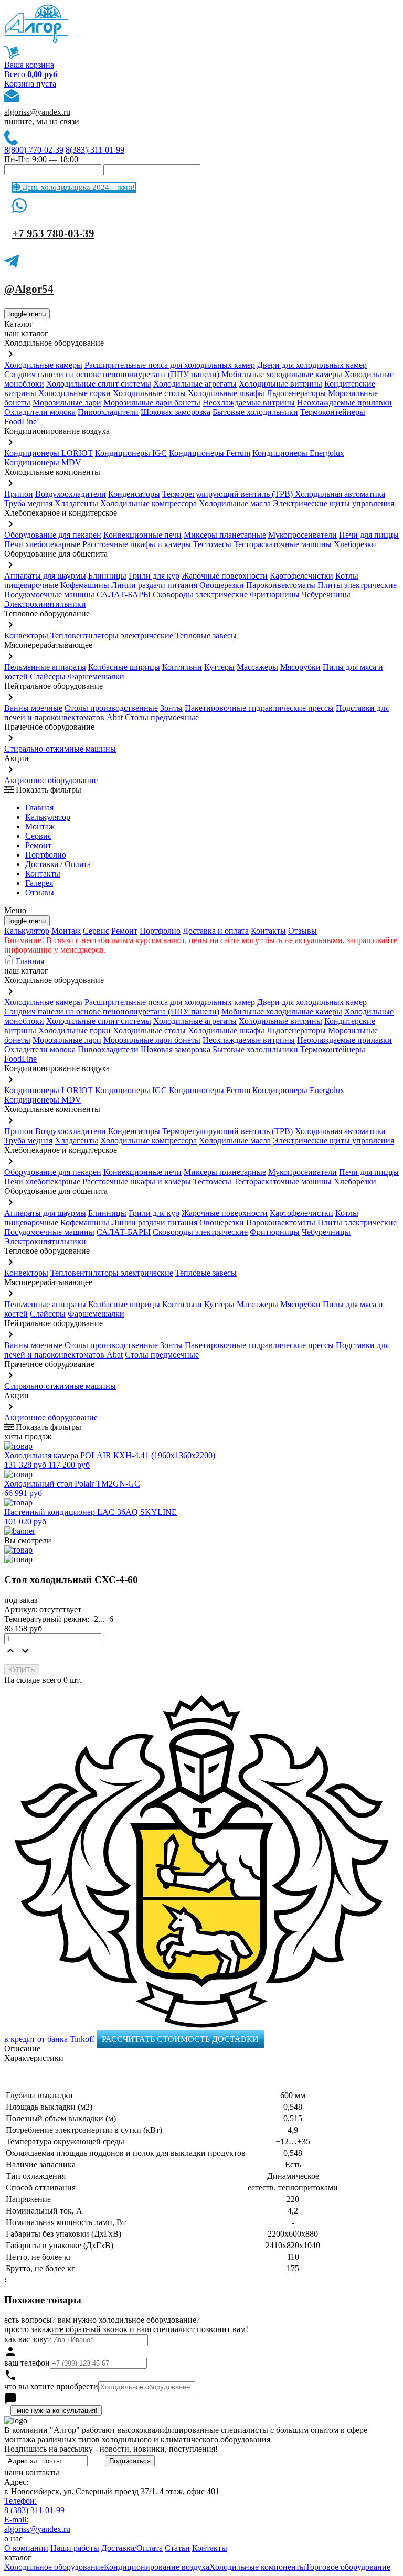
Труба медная (28, 503)
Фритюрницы (275, 595)
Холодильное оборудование (54, 2567)
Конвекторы (26, 635)
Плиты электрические (357, 585)
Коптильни (182, 667)
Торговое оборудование (348, 2567)
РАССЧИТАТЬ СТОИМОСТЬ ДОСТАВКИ (180, 2039)
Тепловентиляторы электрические (112, 635)
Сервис (96, 931)
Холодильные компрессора (149, 503)
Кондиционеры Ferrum (210, 453)
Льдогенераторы (296, 393)
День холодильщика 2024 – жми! (77, 187)
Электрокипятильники (45, 604)
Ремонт (38, 845)
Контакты (43, 874)
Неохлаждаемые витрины (249, 403)
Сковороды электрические (200, 595)
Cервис (38, 836)
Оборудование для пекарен (53, 535)
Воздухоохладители (71, 494)
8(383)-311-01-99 (95, 150)
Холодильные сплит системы (99, 384)
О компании (26, 2548)
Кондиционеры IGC (131, 453)
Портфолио (46, 855)
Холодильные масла (235, 503)
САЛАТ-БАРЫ (124, 595)
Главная (39, 808)
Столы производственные (111, 708)
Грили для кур (154, 576)
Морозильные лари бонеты (152, 403)
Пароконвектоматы (281, 585)
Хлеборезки (355, 544)
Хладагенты (76, 503)
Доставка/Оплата (132, 2548)
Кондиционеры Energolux (298, 453)
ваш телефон (27, 2363)
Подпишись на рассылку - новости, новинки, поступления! (111, 2449)
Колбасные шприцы (124, 667)
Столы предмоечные (162, 717)
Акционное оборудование (51, 780)
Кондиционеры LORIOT (49, 453)
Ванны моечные (33, 708)
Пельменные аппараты (45, 667)
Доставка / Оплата (58, 864)
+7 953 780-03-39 (53, 233)
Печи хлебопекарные (42, 544)
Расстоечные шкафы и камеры (137, 544)
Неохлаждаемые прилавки (344, 403)
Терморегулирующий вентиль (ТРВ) (229, 494)
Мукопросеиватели (303, 535)
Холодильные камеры (43, 365)
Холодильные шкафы (226, 393)
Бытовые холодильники (255, 412)
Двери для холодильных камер (312, 365)
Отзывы (40, 892)
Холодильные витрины (280, 384)
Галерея (39, 883)
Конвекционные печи (142, 535)
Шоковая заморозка (176, 412)
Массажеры (257, 667)
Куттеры (219, 667)
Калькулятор (48, 817)
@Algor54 (29, 289)
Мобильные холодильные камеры (282, 374)
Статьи (177, 2548)
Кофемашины (85, 585)
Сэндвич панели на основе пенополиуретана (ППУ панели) (112, 374)
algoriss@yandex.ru (37, 112)
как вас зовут (28, 2339)
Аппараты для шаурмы (45, 576)
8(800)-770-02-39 (34, 150)
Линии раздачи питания (154, 585)
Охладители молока (40, 412)
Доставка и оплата (216, 931)
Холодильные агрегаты (195, 384)
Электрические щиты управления (333, 503)
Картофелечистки (301, 576)
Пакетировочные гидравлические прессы (259, 708)
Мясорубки (300, 667)
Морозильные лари (67, 403)
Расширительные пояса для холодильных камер (170, 365)
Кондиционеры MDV (43, 462)
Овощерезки (222, 585)
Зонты (171, 708)
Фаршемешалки (96, 676)
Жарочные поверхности (225, 576)
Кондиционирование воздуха (157, 2567)
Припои (19, 494)
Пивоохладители (108, 412)
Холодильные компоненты (257, 2567)
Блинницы (107, 576)
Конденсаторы (134, 494)
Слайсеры (48, 676)
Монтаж (40, 826)
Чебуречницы (326, 595)
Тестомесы (212, 544)
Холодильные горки (75, 393)
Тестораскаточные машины (283, 544)
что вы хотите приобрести (51, 2386)
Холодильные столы (149, 393)
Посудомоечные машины (49, 595)
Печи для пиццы (369, 535)
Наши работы (75, 2548)
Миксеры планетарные (225, 535)
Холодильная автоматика (340, 494)
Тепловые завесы (206, 635)
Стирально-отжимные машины (60, 749)
